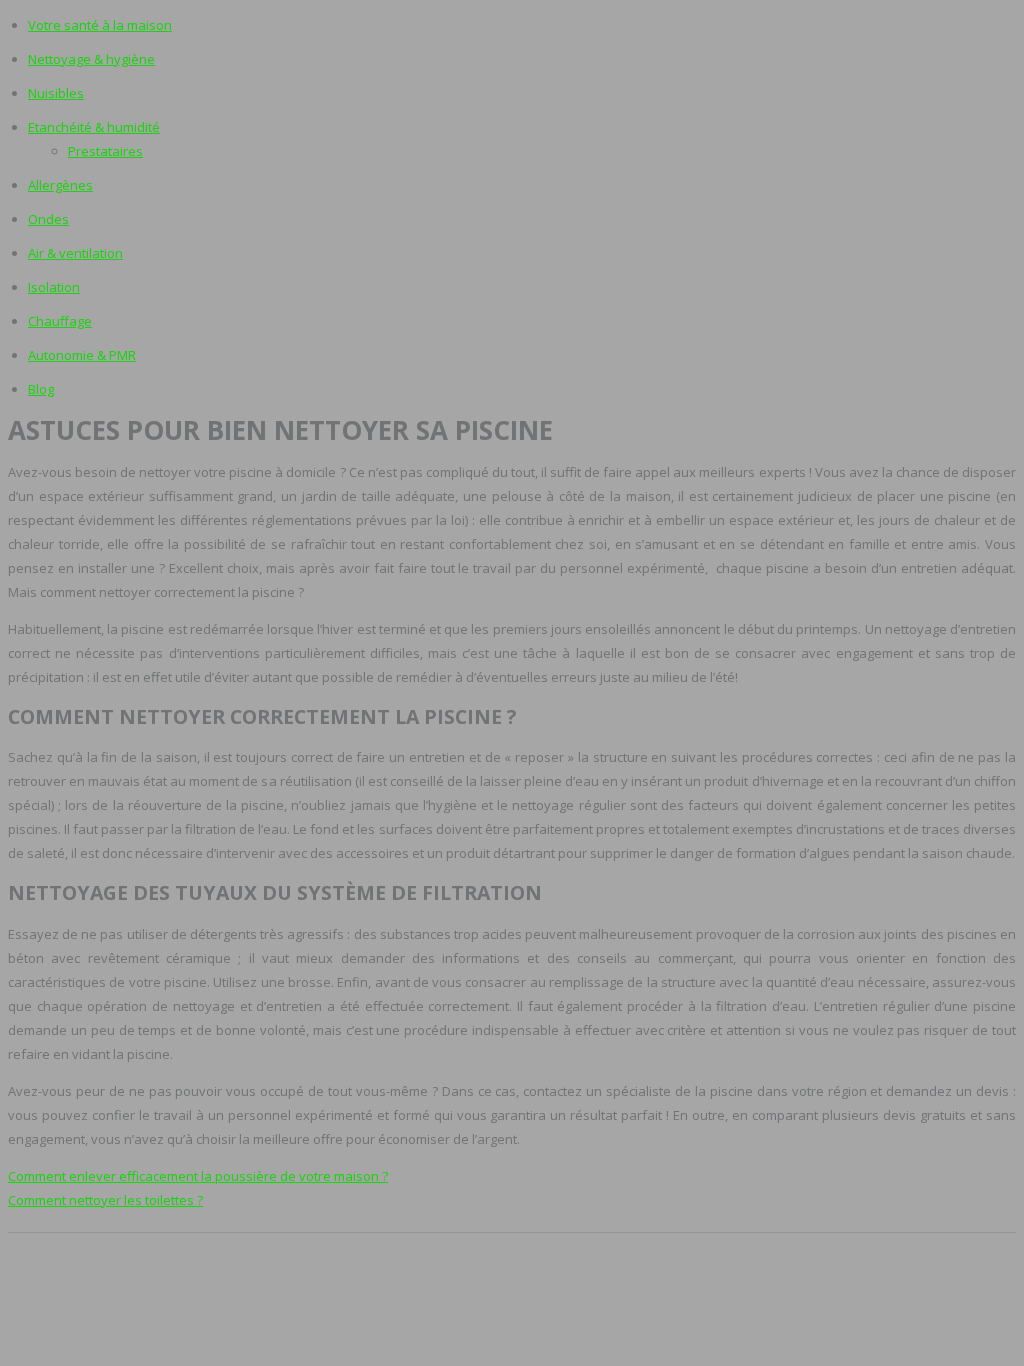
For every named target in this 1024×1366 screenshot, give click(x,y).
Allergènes (60, 185)
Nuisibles (56, 93)
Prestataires (105, 151)
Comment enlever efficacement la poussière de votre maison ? (198, 1176)
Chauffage (60, 321)
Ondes (48, 219)
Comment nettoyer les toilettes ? (105, 1200)
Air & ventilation (75, 253)
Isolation (54, 287)
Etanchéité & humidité (94, 127)
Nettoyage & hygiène (91, 59)
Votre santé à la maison (100, 25)
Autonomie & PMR (82, 355)
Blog (41, 389)
